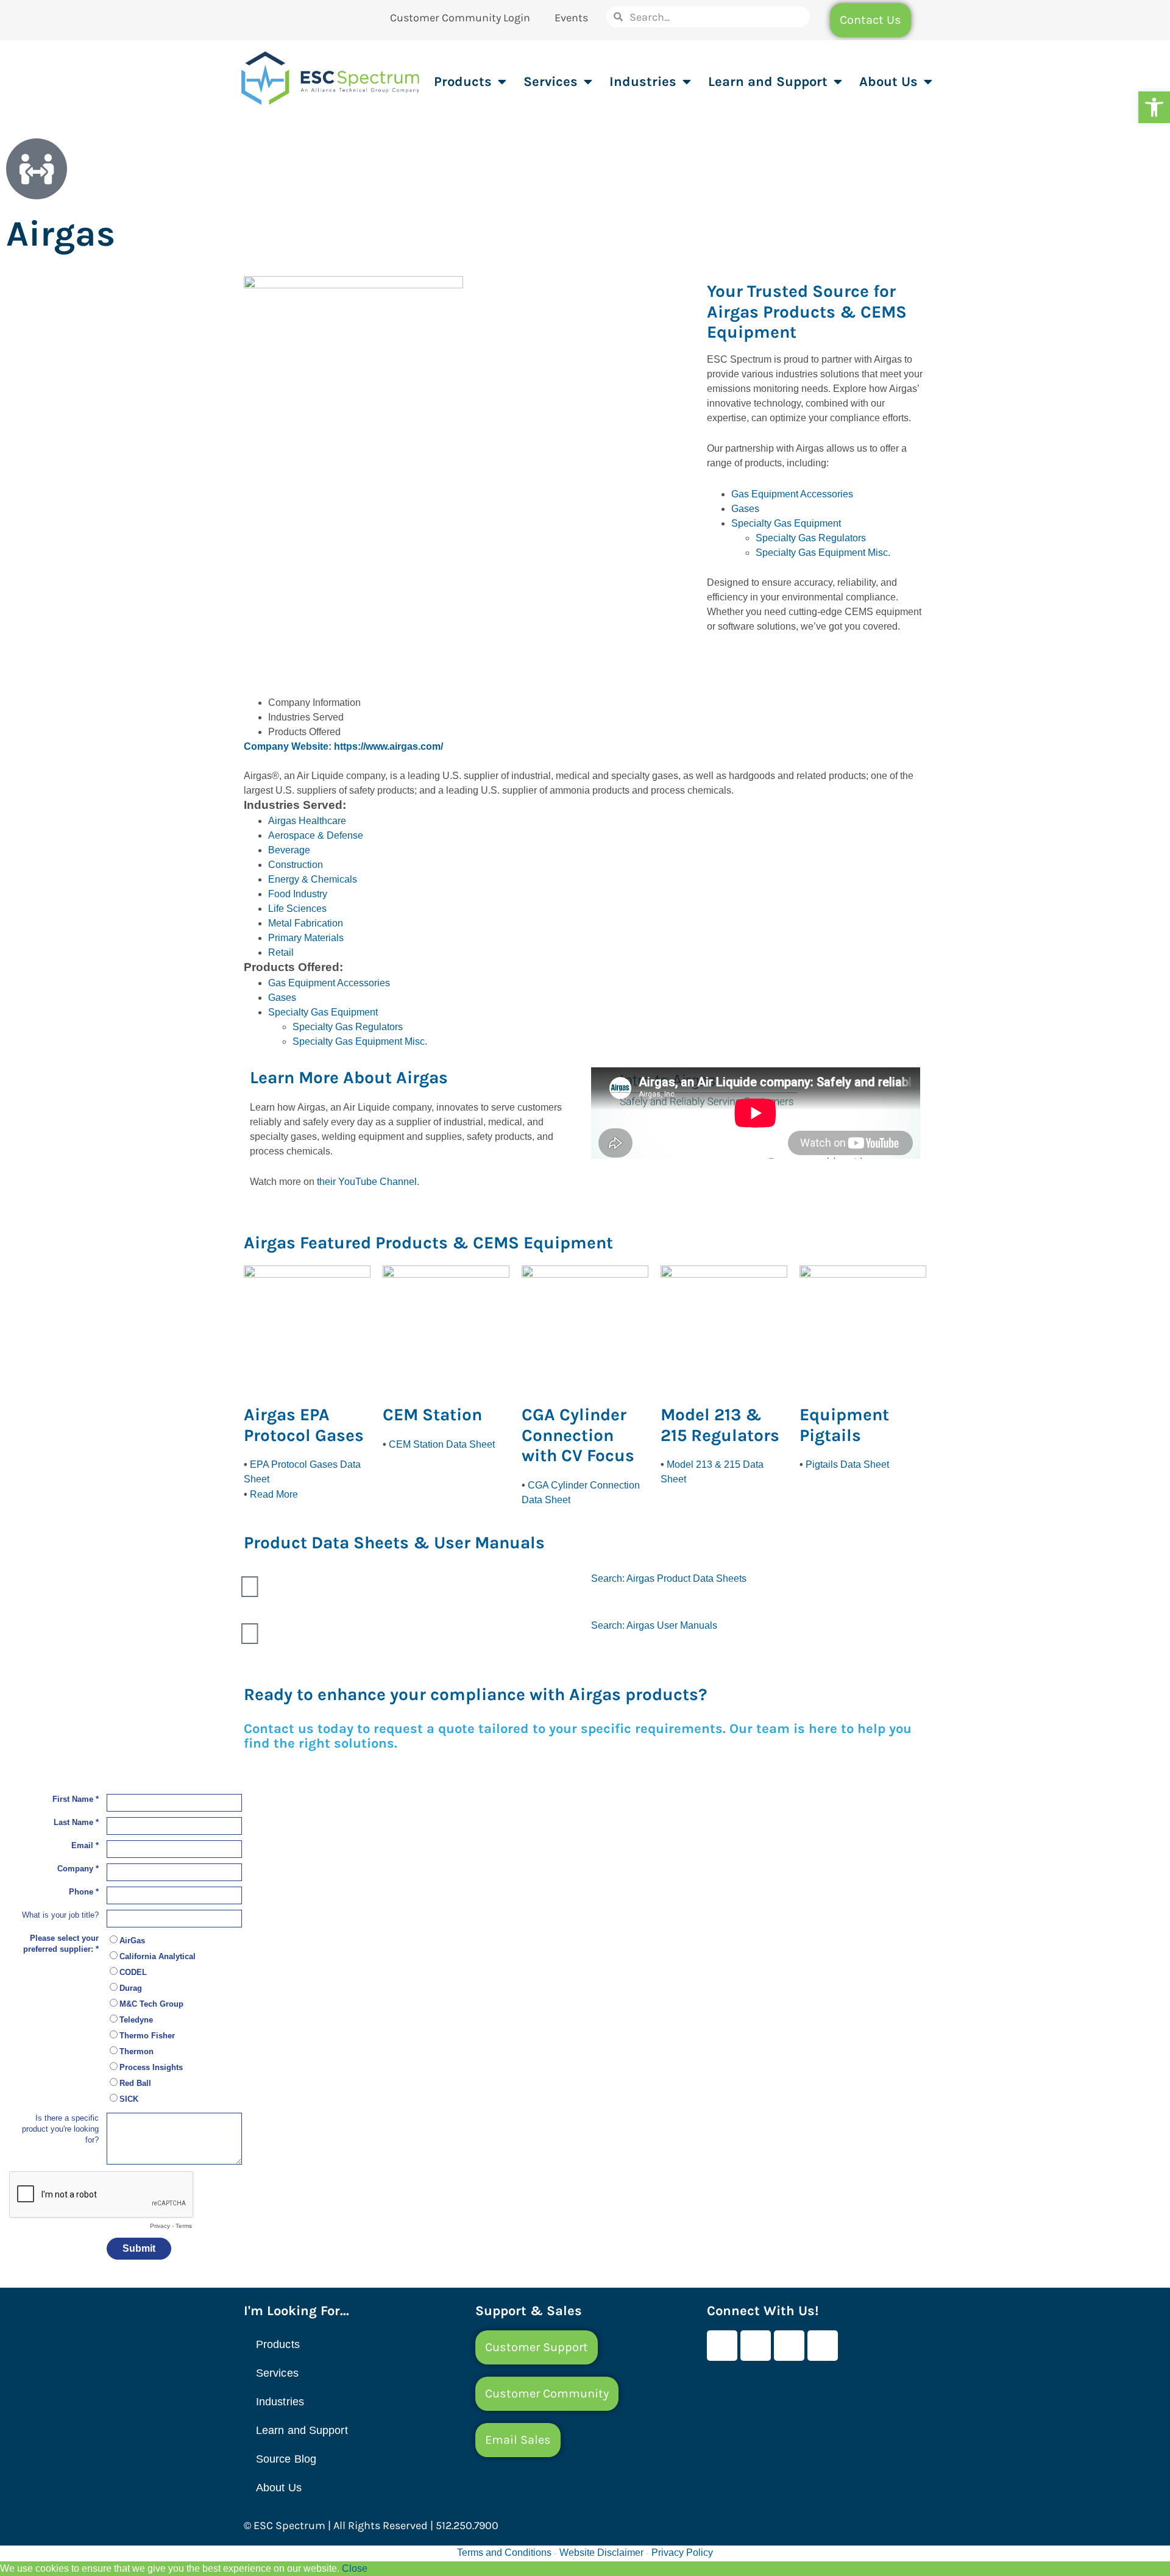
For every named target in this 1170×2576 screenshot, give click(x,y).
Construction (296, 865)
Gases (745, 509)
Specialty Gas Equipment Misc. (823, 553)
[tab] (597, 703)
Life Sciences (297, 909)
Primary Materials (306, 938)
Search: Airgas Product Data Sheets (669, 1578)
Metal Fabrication (306, 923)
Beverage (289, 850)
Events (571, 18)
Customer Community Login (460, 18)
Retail (281, 952)
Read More (274, 1494)
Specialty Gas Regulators (811, 538)
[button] (1154, 107)
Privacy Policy (682, 2553)
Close (355, 2568)
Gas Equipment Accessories (792, 494)
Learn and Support (768, 82)
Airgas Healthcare (307, 821)
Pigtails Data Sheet (847, 1464)
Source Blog (286, 2459)
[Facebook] (722, 2346)
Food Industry (298, 894)
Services (551, 82)
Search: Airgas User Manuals (654, 1625)
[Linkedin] (789, 2346)
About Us (888, 82)
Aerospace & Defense (316, 835)
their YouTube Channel (367, 1182)
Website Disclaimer (601, 2553)
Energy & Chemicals (313, 879)
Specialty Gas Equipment (786, 523)
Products (463, 82)
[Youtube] (756, 2346)
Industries (643, 82)
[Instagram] (823, 2346)
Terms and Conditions (504, 2553)
